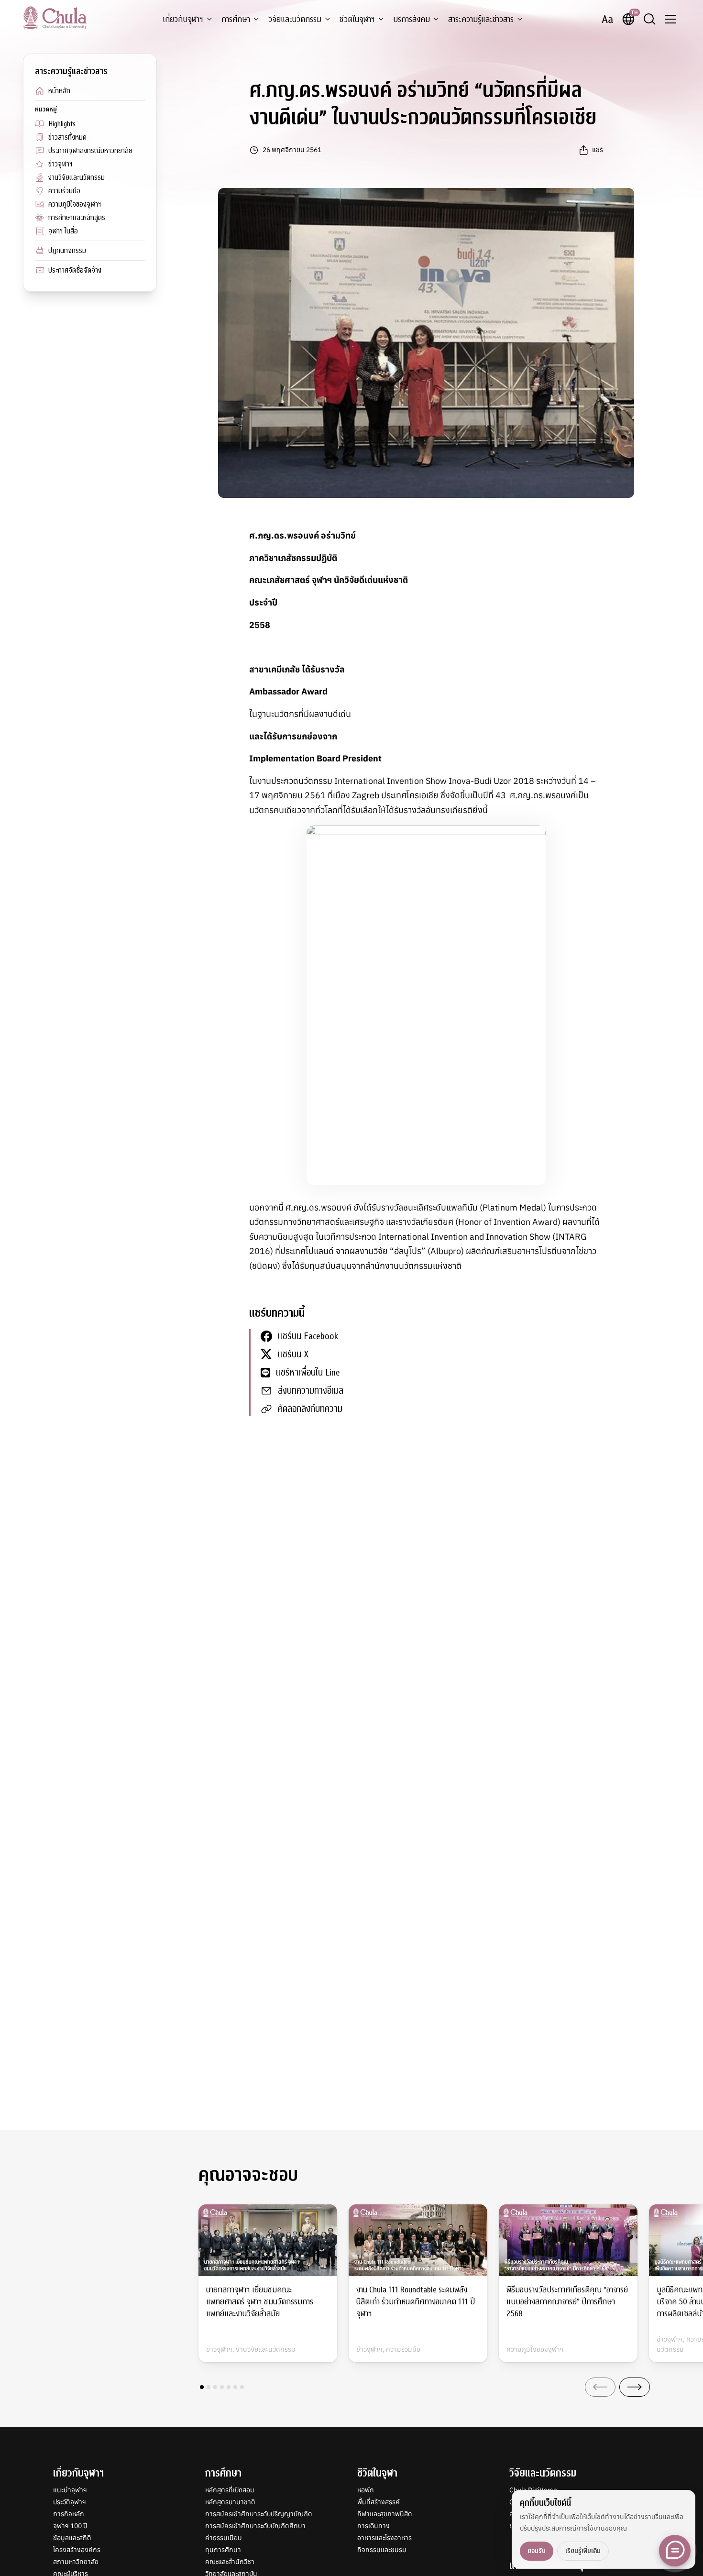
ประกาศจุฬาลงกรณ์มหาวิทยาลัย (90, 151)
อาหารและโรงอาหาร (384, 2538)
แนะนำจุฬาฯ (70, 2490)
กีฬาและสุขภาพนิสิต (385, 2514)
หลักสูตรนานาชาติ (230, 2502)
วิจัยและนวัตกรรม (295, 19)
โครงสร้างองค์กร (77, 2550)
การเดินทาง (373, 2526)
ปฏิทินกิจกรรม (67, 251)
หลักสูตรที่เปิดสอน (230, 2490)
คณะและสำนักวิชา (230, 2562)
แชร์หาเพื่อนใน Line (308, 1372)
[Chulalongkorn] (55, 18)
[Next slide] (635, 2387)
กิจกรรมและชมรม (382, 2550)
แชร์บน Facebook (308, 1336)
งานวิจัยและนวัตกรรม (77, 177)
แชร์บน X (293, 1354)
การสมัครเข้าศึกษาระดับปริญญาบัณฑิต (259, 2514)
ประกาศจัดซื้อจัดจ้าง (75, 270)
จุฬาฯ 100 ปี (70, 2526)
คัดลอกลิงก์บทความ (310, 1409)
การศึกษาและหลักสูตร (77, 218)
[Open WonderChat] (675, 2551)
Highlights (62, 124)
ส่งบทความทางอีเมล (311, 1391)
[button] (202, 2387)
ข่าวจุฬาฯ (60, 164)
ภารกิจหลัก (69, 2514)
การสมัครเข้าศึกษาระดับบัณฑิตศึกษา (255, 2526)
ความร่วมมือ (64, 191)
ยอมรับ (537, 2551)
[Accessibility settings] (607, 19)
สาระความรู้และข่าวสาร (481, 19)
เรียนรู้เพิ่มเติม (583, 2551)
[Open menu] (670, 19)
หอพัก (366, 2490)
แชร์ (598, 150)
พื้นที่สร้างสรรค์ (379, 2502)
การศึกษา (236, 19)
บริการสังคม (412, 19)
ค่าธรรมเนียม (224, 2538)
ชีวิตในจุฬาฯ (357, 19)
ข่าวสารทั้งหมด (67, 137)
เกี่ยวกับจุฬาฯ (183, 19)
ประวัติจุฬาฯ (70, 2502)
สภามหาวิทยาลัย (76, 2562)
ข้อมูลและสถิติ (72, 2538)
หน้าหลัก (59, 91)
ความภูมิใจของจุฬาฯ (75, 204)
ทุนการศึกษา (223, 2550)
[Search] (649, 19)
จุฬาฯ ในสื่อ (63, 231)
